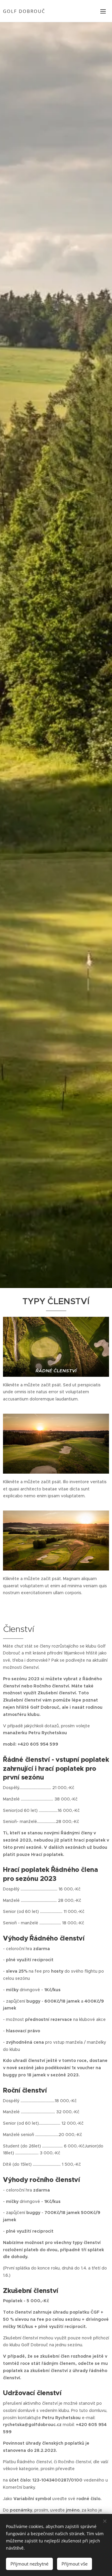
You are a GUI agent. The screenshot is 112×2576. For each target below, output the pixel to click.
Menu (103, 11)
